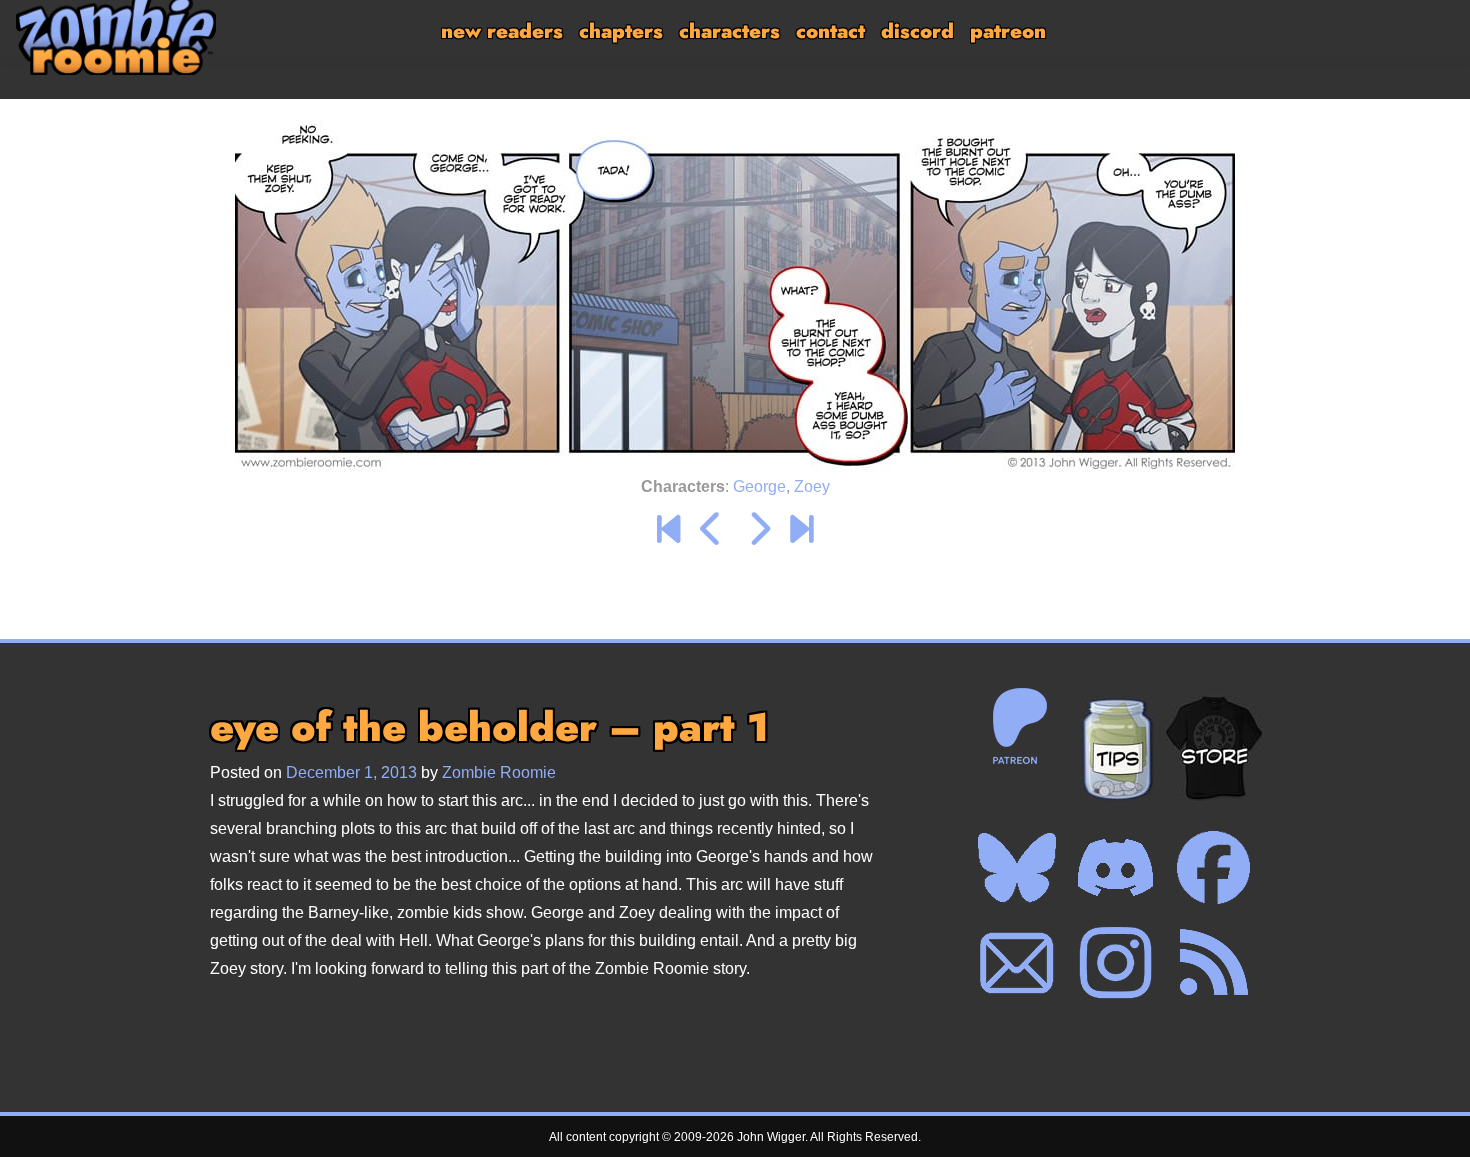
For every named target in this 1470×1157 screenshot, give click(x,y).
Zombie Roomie (499, 772)
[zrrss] (1213, 962)
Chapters (621, 31)
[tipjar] (1116, 748)
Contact (830, 31)
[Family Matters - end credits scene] (801, 529)
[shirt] (1214, 748)
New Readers (502, 31)
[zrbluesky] (1017, 866)
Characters (729, 31)
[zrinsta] (1115, 962)
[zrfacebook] (1213, 866)
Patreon (1008, 31)
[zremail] (1017, 962)
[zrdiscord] (1115, 866)
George (759, 486)
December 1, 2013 (351, 772)
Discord (917, 31)
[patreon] (1017, 725)
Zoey (812, 486)
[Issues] (668, 529)
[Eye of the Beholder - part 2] (758, 529)
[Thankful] (711, 529)
